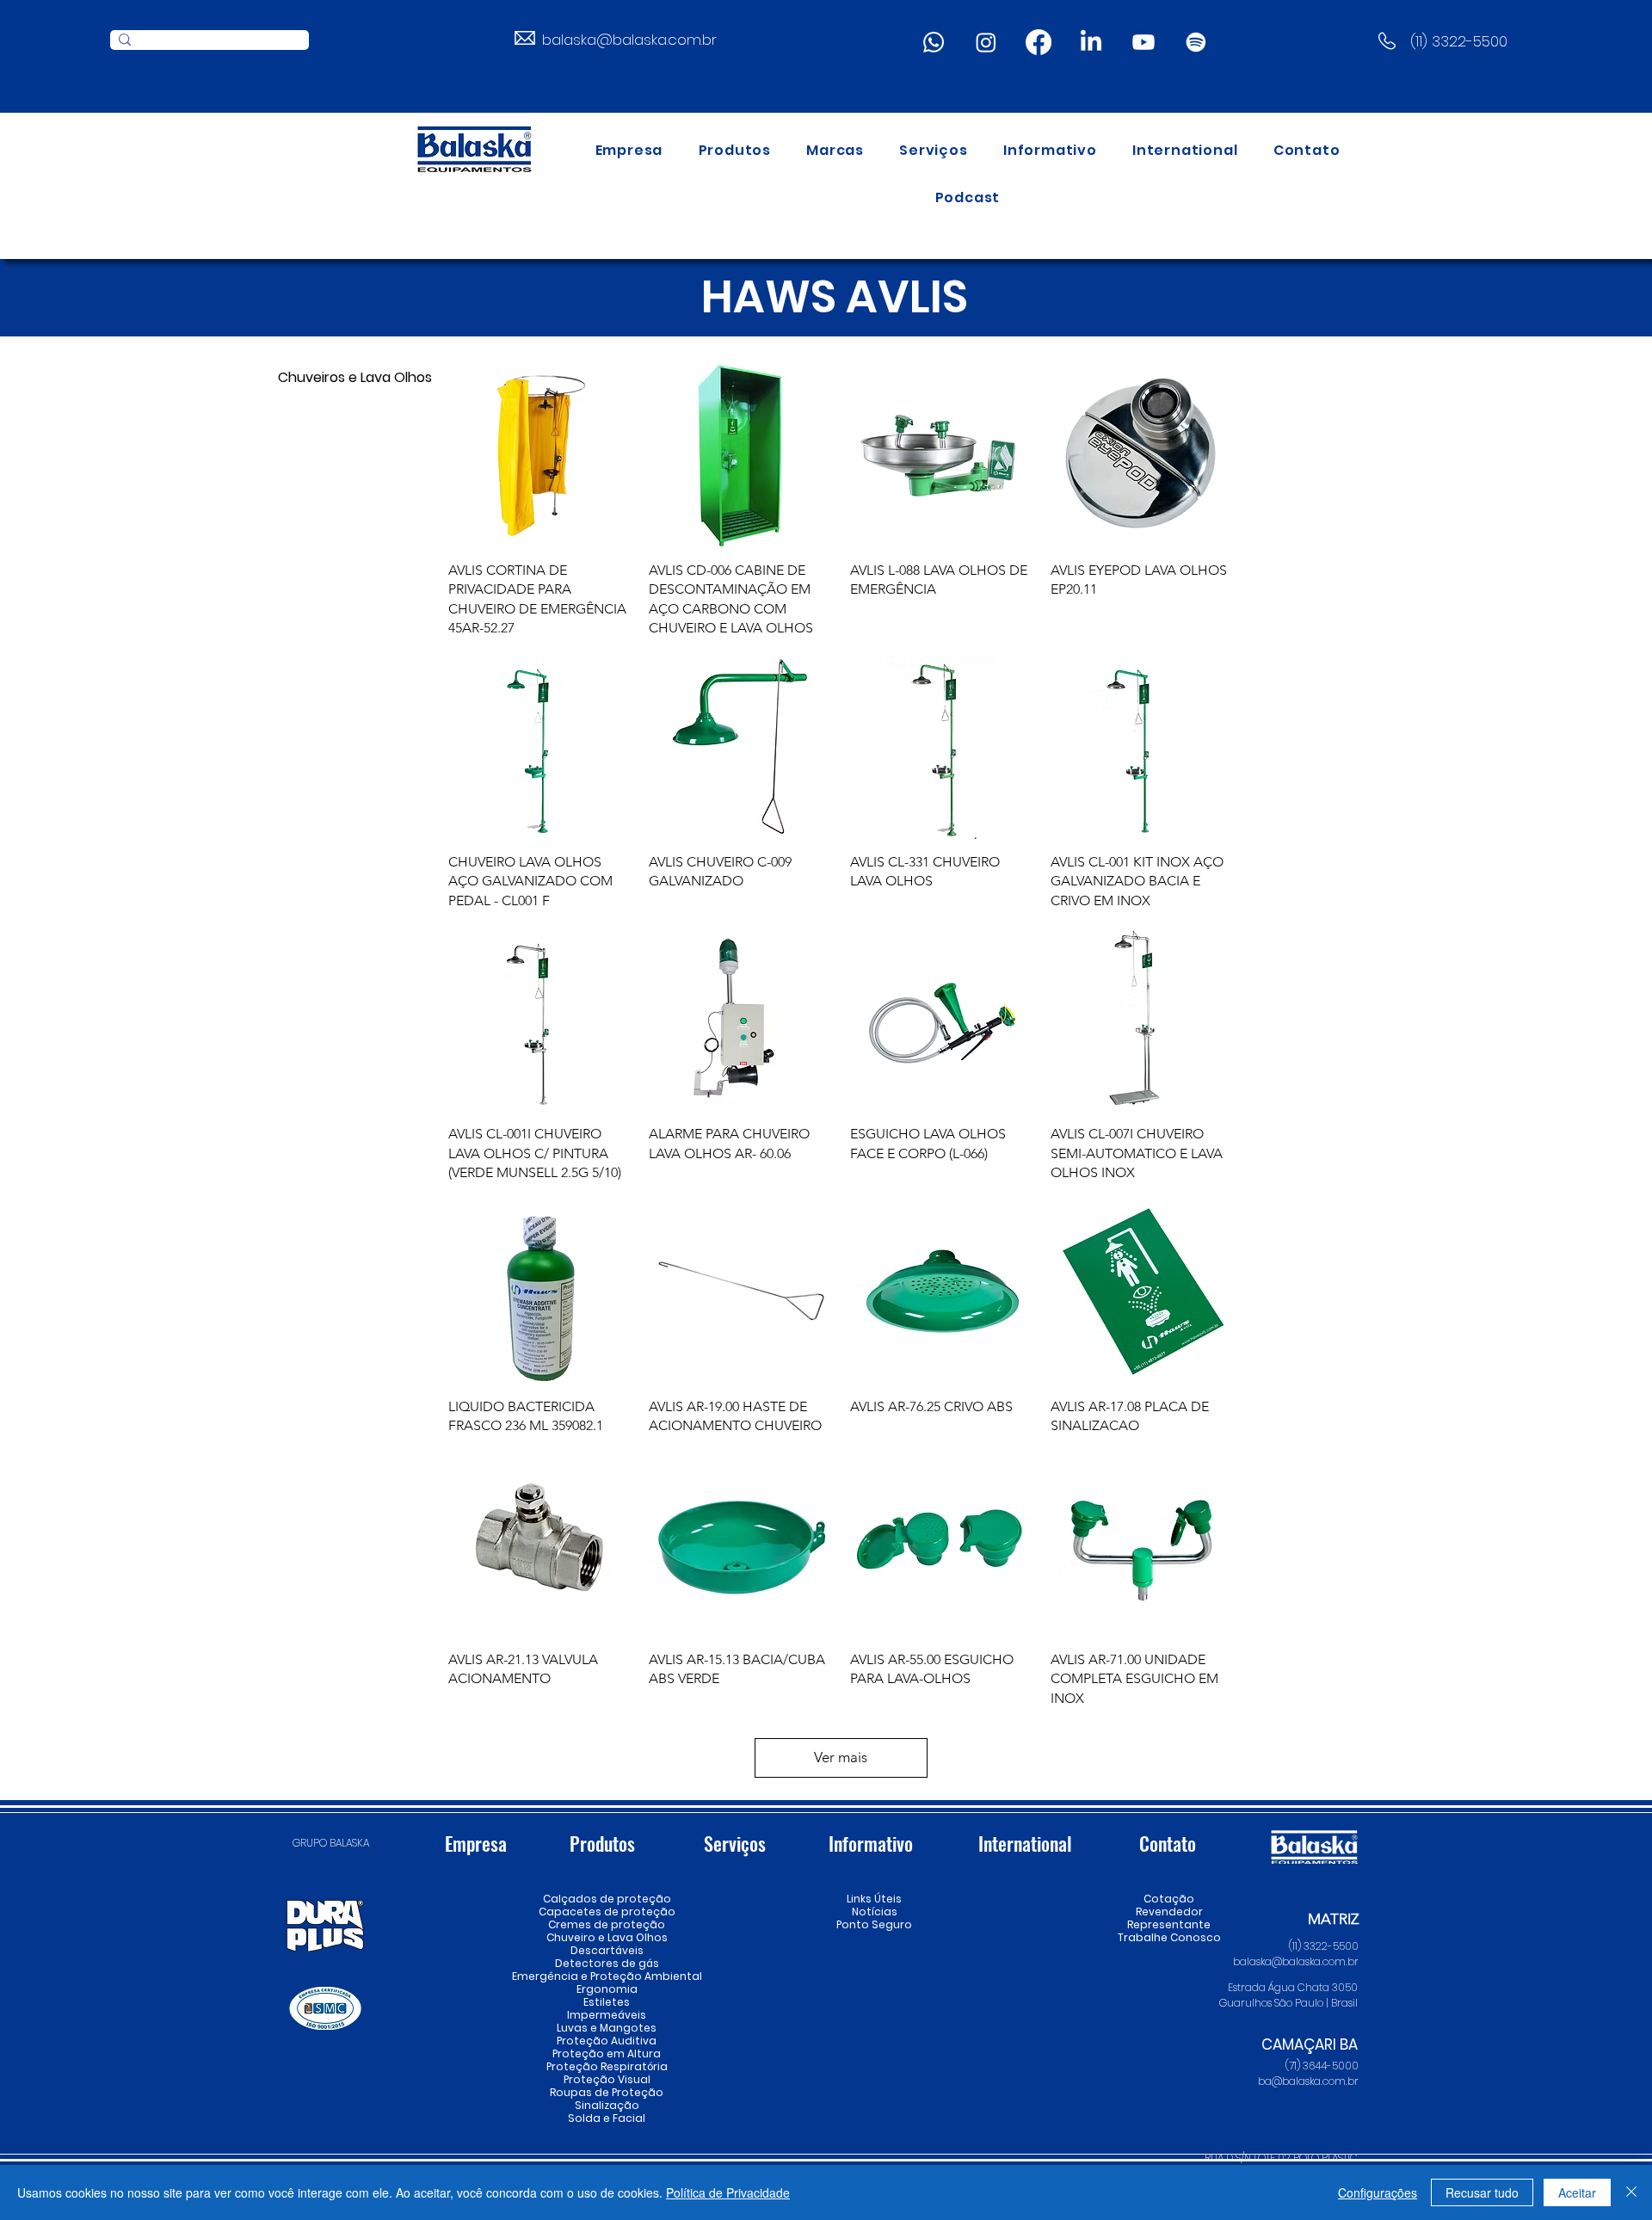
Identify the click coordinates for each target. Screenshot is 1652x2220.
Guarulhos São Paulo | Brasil (1288, 2003)
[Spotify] (1196, 42)
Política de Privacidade (728, 2192)
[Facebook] (1039, 42)
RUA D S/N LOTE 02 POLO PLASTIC (1281, 2158)
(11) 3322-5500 (1459, 41)
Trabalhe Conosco (1169, 1937)
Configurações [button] (1378, 2192)
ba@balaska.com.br (1308, 2081)
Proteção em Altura (607, 2053)
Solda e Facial (607, 2118)
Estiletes (607, 2002)
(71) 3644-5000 (1322, 2066)
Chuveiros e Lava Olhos (332, 377)
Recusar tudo (1482, 2192)
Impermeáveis (607, 2015)
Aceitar (1577, 2192)
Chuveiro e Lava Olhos (607, 1937)
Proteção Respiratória (607, 2066)
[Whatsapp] (934, 42)
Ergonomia (607, 1989)
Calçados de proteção (607, 1899)
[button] (735, 150)
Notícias (875, 1912)
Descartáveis (607, 1950)
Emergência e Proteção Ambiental (607, 1976)
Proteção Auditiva (607, 2041)
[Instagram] (986, 42)
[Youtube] (1143, 42)
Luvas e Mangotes (607, 2028)
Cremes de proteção (607, 1924)
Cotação (1169, 1899)
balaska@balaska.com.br (629, 40)
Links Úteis (874, 1899)
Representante (1169, 1924)
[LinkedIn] (1091, 42)
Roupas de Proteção (607, 2092)
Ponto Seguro (874, 1924)
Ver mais (841, 1757)
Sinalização (607, 2105)
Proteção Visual (607, 2079)
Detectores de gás (607, 1963)
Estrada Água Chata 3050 (1293, 1987)
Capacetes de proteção (607, 1912)
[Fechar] (1631, 2192)
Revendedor (1169, 1912)
